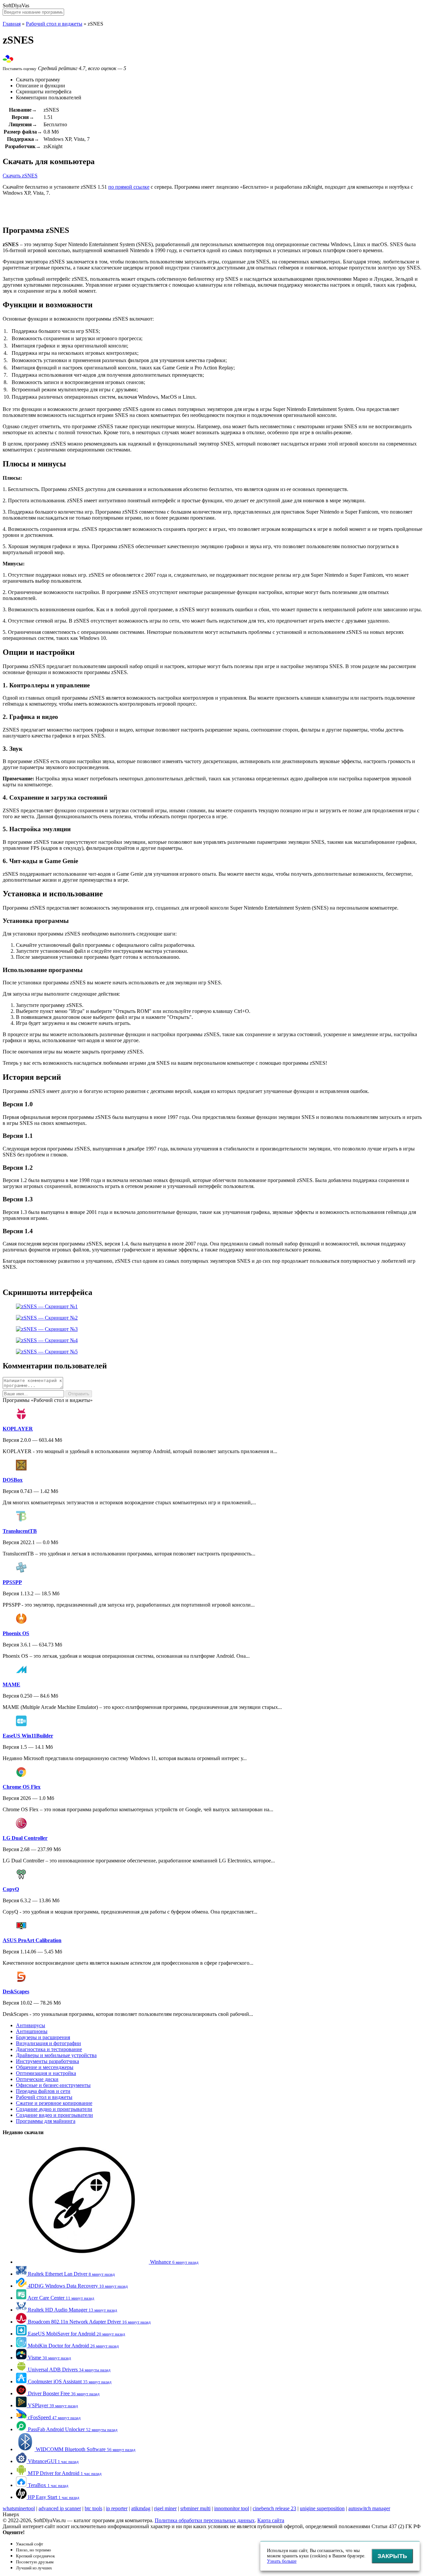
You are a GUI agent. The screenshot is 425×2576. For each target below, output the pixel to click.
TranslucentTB (20, 1531)
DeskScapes (16, 1991)
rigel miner (165, 2508)
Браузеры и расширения (43, 2037)
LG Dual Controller (25, 1838)
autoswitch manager (369, 2508)
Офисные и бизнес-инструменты (53, 2085)
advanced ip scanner (60, 2508)
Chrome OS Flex (22, 1787)
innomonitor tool (232, 2508)
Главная (12, 24)
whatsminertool (19, 2508)
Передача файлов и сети (43, 2091)
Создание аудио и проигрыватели (54, 2109)
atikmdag (141, 2508)
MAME (11, 1684)
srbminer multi (195, 2508)
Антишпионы (32, 2031)
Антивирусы (31, 2025)
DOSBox (13, 1480)
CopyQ (11, 1889)
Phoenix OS (16, 1633)
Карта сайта (271, 2520)
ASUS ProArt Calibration (32, 1940)
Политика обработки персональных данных (205, 2520)
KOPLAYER (18, 1429)
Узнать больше (282, 2561)
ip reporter (117, 2508)
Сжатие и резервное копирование (54, 2103)
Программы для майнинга (46, 2121)
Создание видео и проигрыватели (54, 2115)
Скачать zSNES (20, 176)
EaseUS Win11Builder (28, 1736)
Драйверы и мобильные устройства (56, 2055)
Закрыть (392, 2556)
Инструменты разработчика (47, 2061)
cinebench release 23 (274, 2508)
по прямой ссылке (129, 187)
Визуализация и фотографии (48, 2043)
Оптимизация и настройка (46, 2073)
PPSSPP (12, 1582)
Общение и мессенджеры (45, 2067)
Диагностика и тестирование (49, 2049)
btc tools (93, 2508)
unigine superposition (322, 2508)
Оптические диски (37, 2079)
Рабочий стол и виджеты (54, 24)
